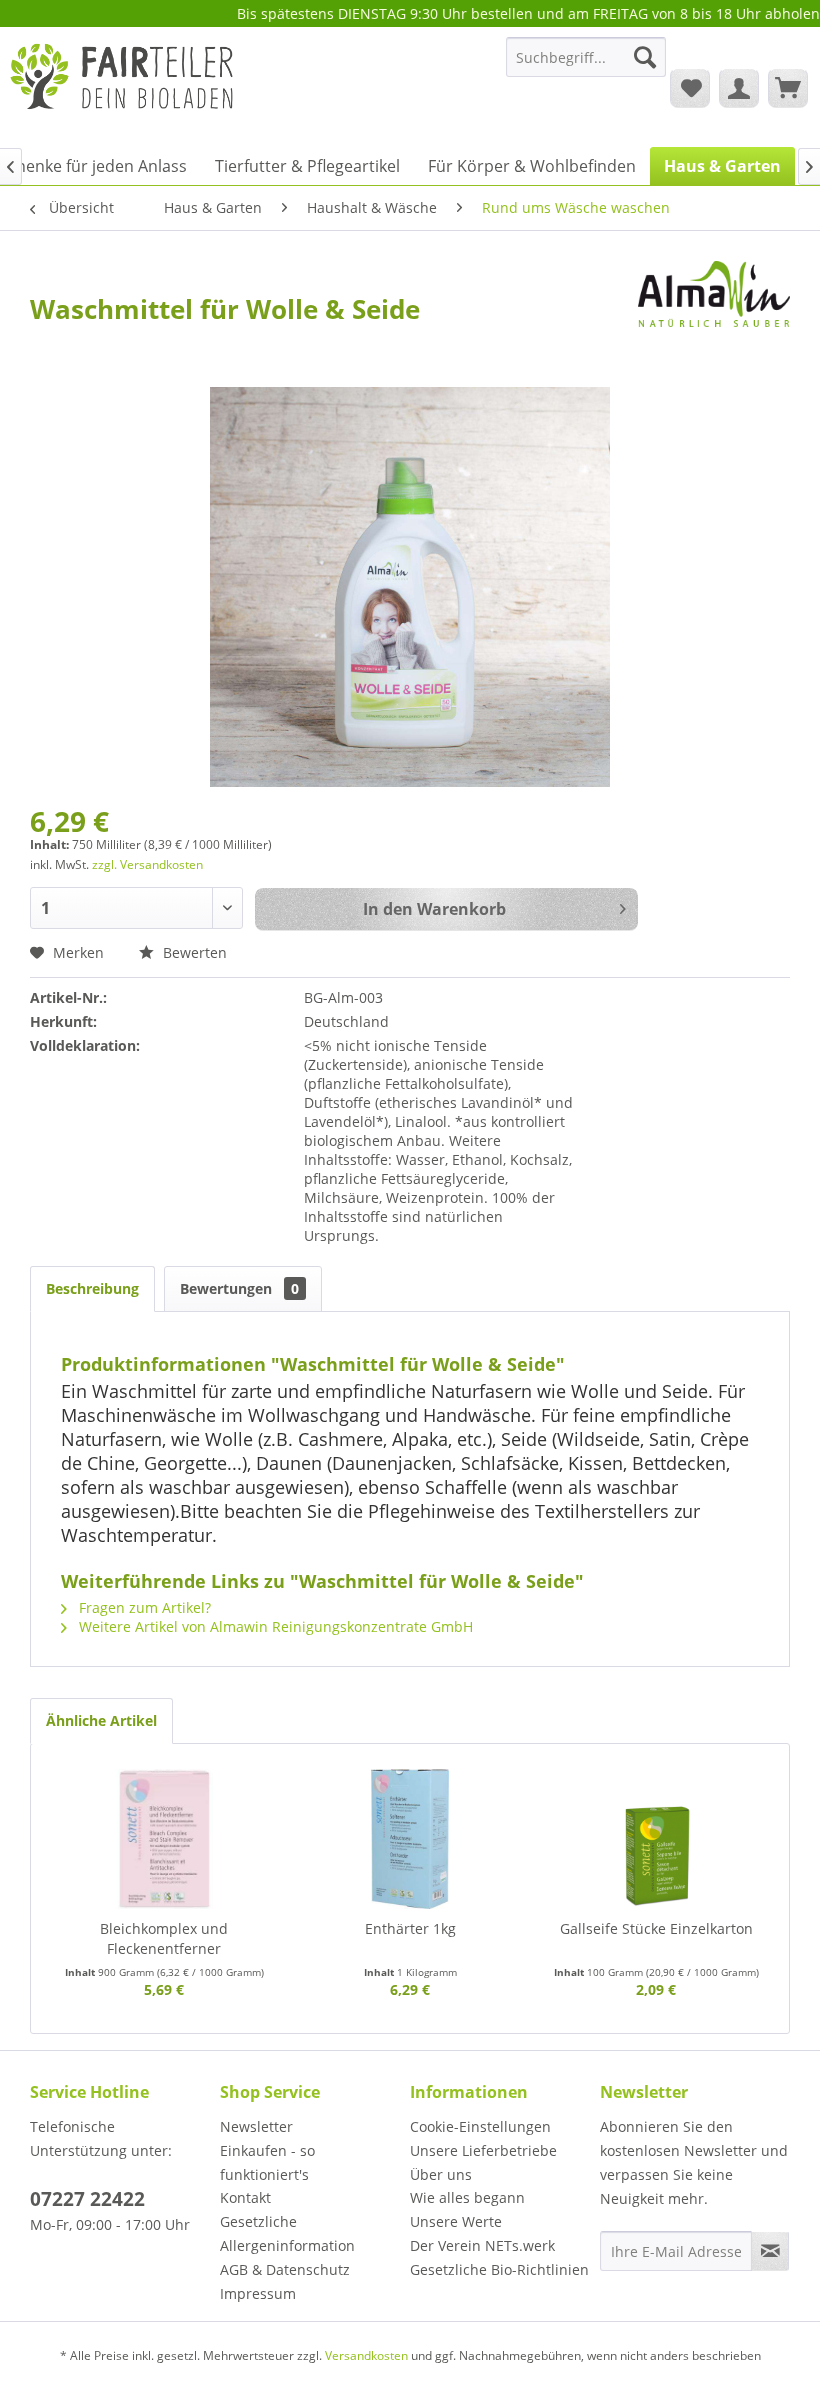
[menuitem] (586, 66)
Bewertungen (239, 1288)
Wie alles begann (467, 2197)
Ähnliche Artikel (101, 1720)
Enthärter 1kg (410, 1928)
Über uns (441, 2174)
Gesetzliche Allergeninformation (287, 2233)
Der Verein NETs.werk (482, 2245)
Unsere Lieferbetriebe (483, 2150)
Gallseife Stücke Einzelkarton (656, 1928)
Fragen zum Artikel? (143, 1607)
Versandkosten (366, 2355)
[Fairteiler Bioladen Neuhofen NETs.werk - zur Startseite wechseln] (123, 87)
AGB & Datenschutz (285, 2269)
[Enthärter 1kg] (410, 1839)
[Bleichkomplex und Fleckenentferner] (164, 1839)
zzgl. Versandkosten (147, 864)
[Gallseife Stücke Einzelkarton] (656, 1839)
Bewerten (193, 952)
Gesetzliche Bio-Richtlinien (499, 2269)
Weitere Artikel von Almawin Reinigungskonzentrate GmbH (274, 1626)
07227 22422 (87, 2199)
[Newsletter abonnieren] (770, 2251)
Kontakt (245, 2197)
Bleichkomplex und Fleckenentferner (164, 1938)
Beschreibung (92, 1288)
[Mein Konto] (739, 88)
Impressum (258, 2293)
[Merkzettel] (690, 88)
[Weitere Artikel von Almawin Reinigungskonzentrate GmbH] (714, 296)
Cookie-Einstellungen (480, 2126)
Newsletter (256, 2126)
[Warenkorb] (788, 88)
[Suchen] (645, 57)
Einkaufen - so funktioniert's (267, 2162)
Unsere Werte (456, 2221)
